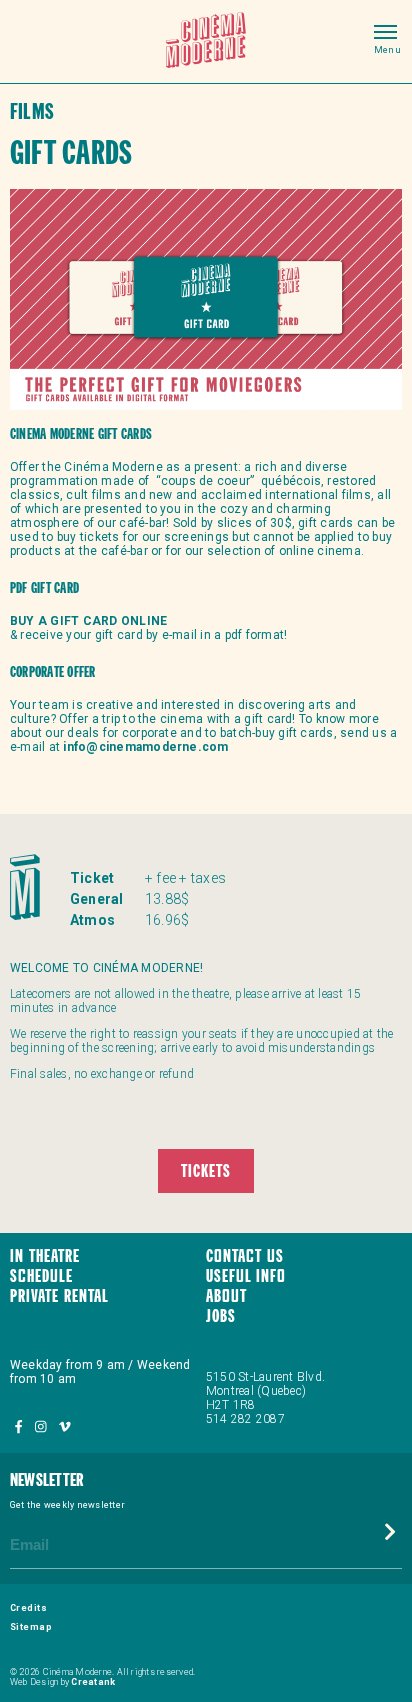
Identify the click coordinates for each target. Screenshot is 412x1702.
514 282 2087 (245, 1419)
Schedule (41, 1277)
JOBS (221, 1317)
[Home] (206, 41)
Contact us (245, 1257)
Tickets (206, 1172)
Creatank (93, 1682)
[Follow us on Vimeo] (64, 1426)
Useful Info (246, 1277)
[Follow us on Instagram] (42, 1426)
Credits (28, 1608)
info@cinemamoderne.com (145, 747)
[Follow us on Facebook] (20, 1426)
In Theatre (45, 1257)
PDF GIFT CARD (44, 589)
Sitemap (31, 1627)
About (226, 1297)
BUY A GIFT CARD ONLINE (88, 621)
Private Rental (59, 1297)
